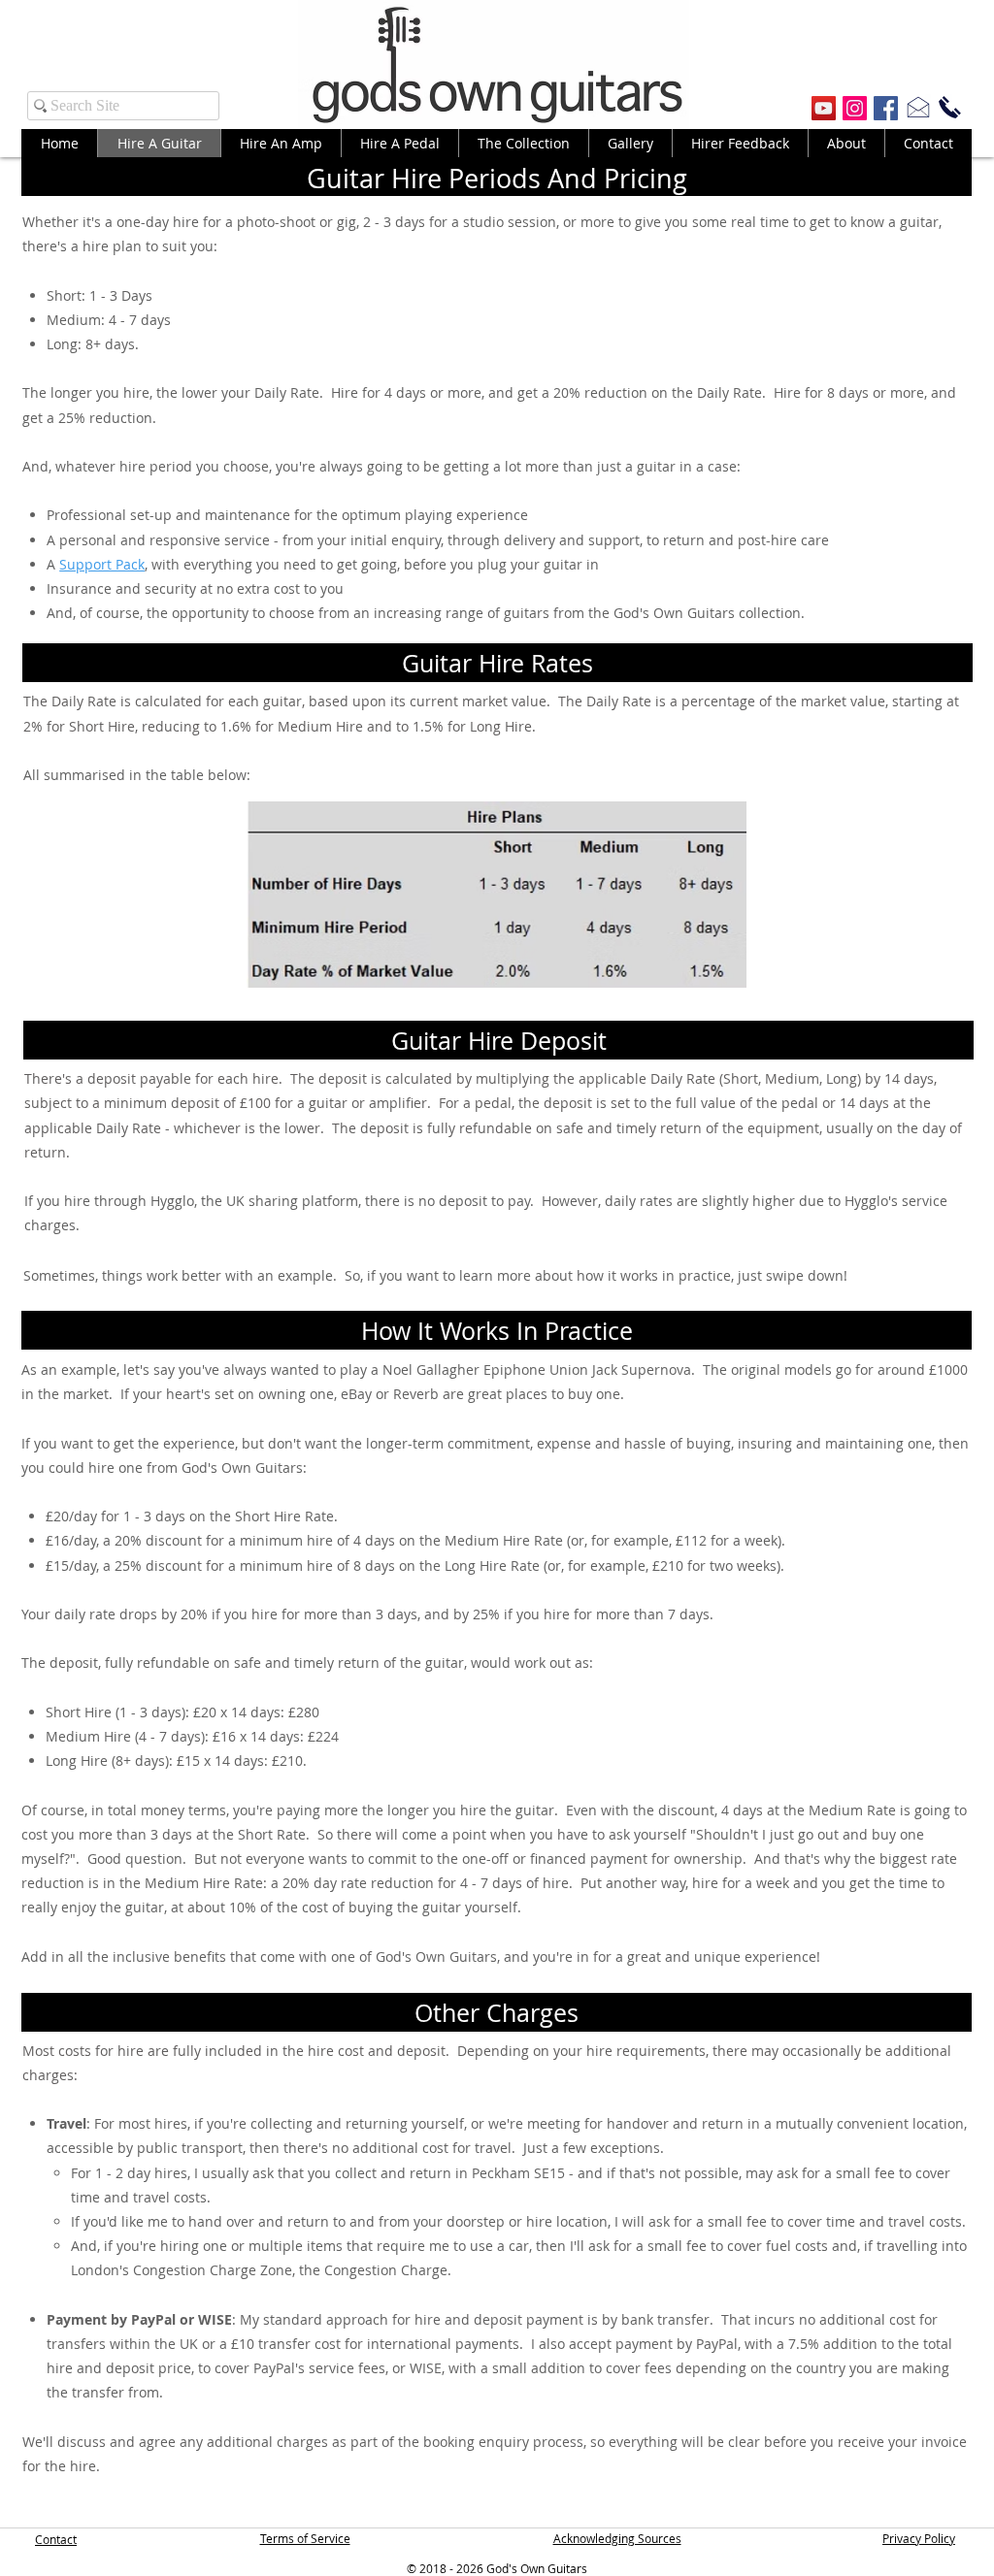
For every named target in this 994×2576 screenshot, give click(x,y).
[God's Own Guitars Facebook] (886, 108)
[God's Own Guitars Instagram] (855, 108)
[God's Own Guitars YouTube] (824, 108)
